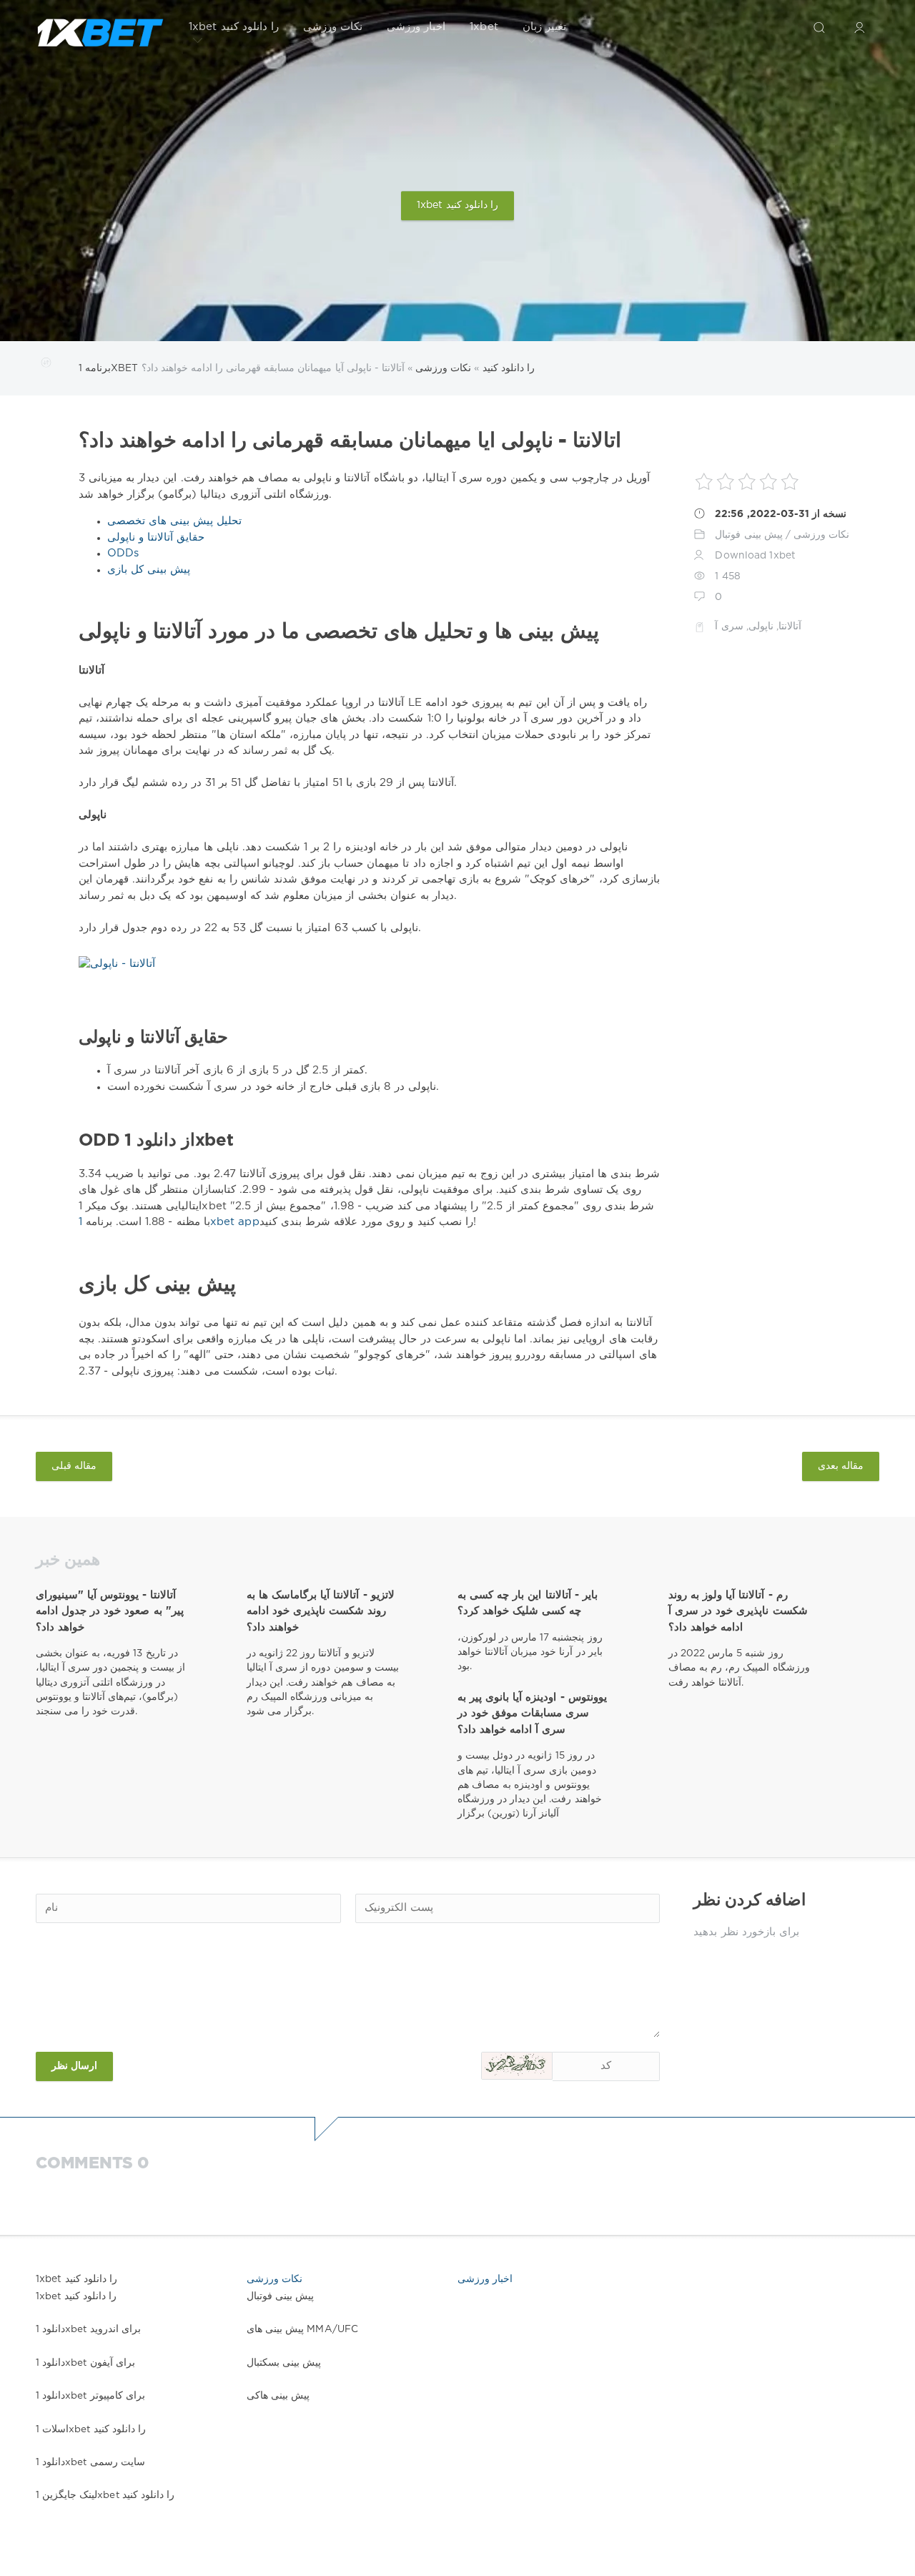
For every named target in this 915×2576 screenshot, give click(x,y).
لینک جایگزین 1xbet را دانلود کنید (105, 2495)
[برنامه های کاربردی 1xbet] (100, 27)
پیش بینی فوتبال (748, 535)
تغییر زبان (544, 27)
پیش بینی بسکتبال (284, 2363)
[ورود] (859, 27)
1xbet (484, 27)
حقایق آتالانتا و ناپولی (156, 537)
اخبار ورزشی (416, 27)
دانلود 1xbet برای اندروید (88, 2329)
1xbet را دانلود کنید (234, 27)
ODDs (123, 553)
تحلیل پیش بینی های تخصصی (174, 521)
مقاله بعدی (841, 1466)
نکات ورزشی (333, 27)
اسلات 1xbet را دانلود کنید (91, 2429)
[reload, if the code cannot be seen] (517, 2066)
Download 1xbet (755, 556)
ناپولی (761, 626)
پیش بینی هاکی (278, 2396)
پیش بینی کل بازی (149, 570)
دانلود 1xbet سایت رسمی (90, 2462)
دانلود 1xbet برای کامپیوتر (90, 2396)
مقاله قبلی (74, 1466)
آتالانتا (790, 626)
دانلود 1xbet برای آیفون (85, 2363)
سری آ (729, 626)
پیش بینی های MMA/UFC (302, 2329)
